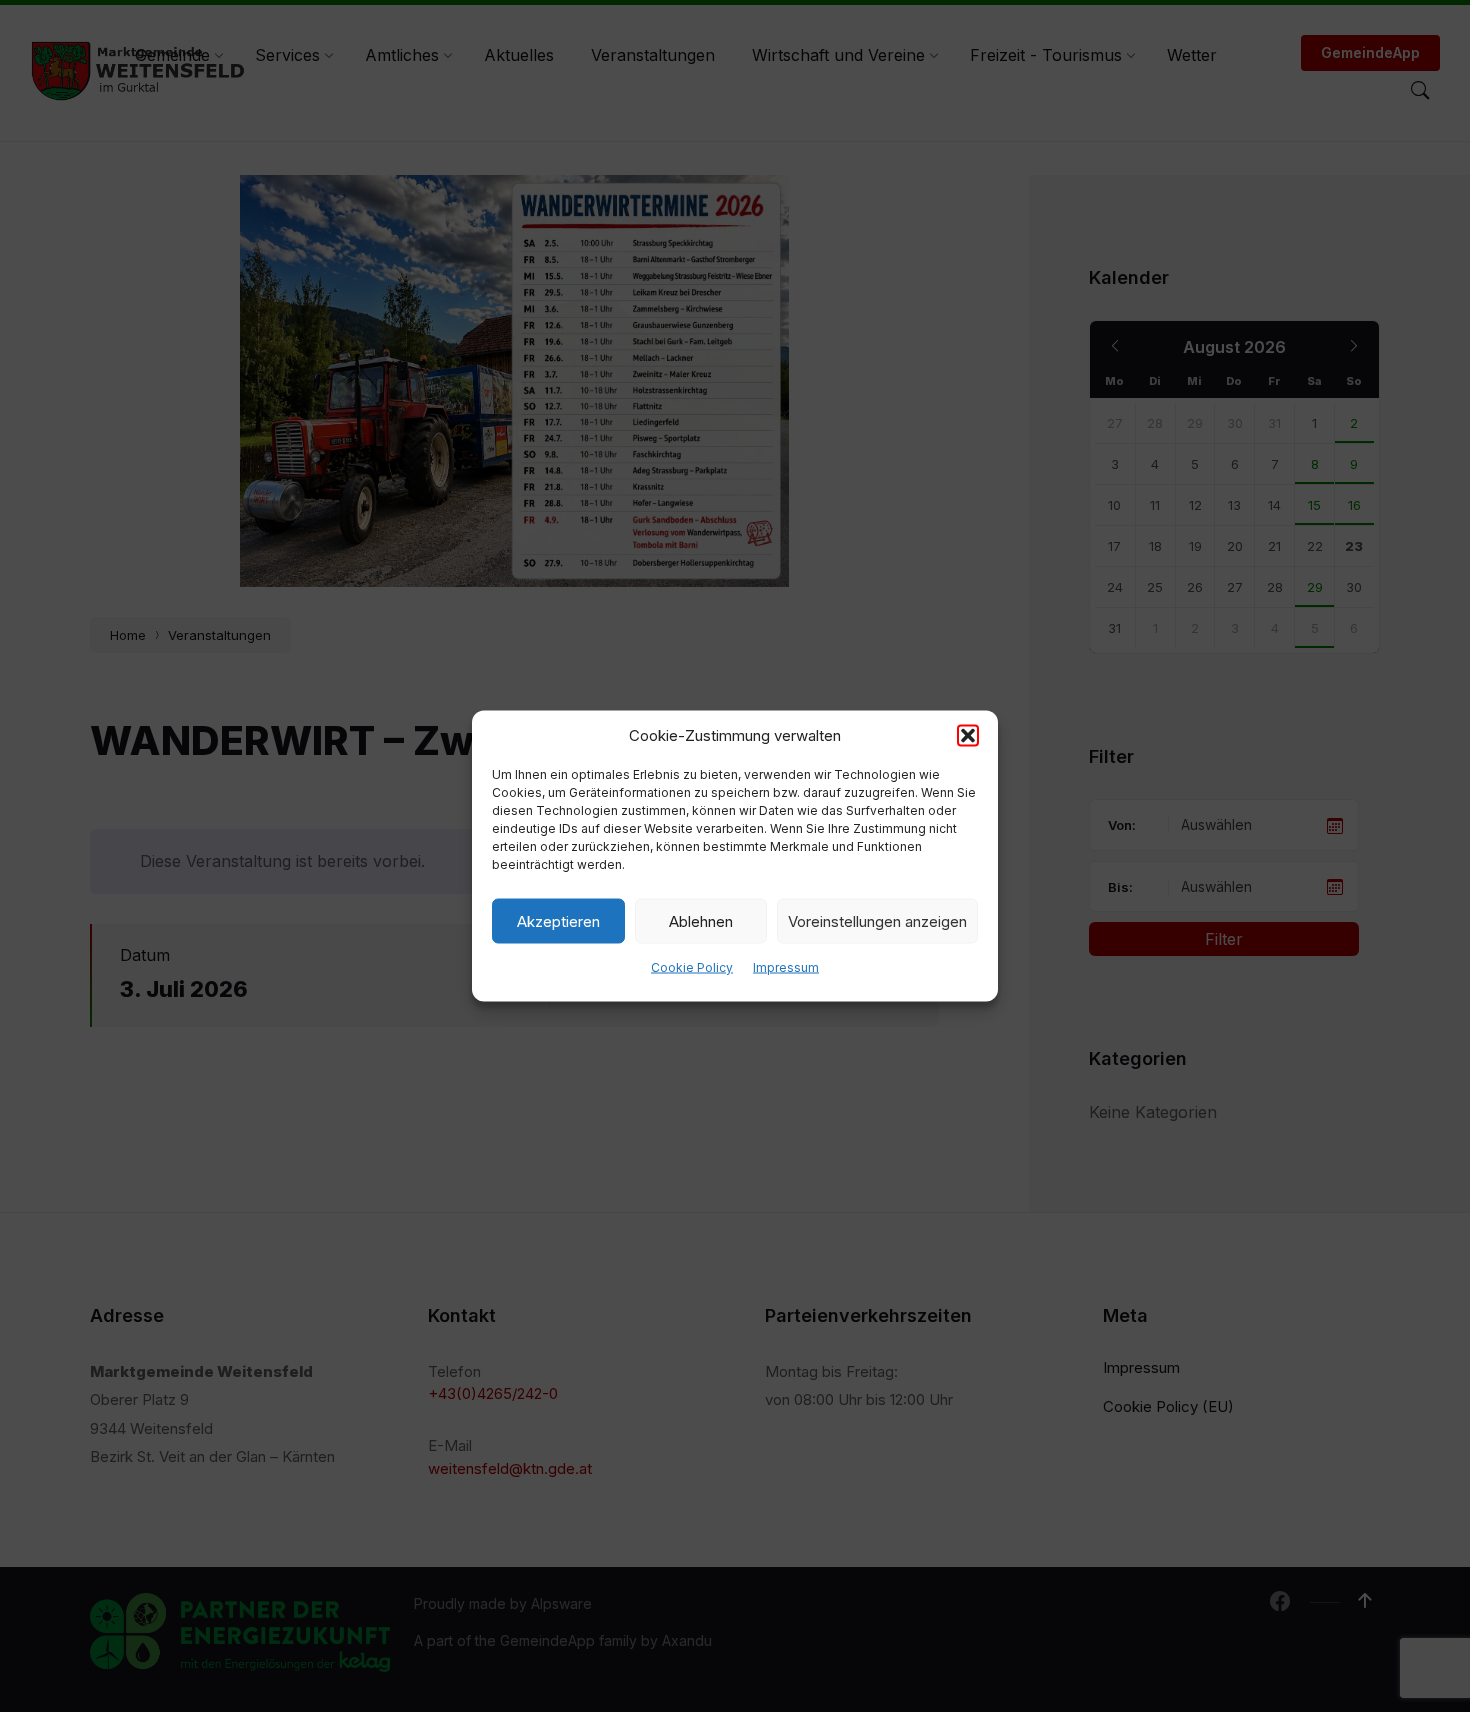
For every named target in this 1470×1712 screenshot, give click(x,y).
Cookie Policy (692, 967)
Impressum (786, 967)
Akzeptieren (558, 920)
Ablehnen (701, 920)
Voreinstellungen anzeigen (877, 920)
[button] (968, 736)
